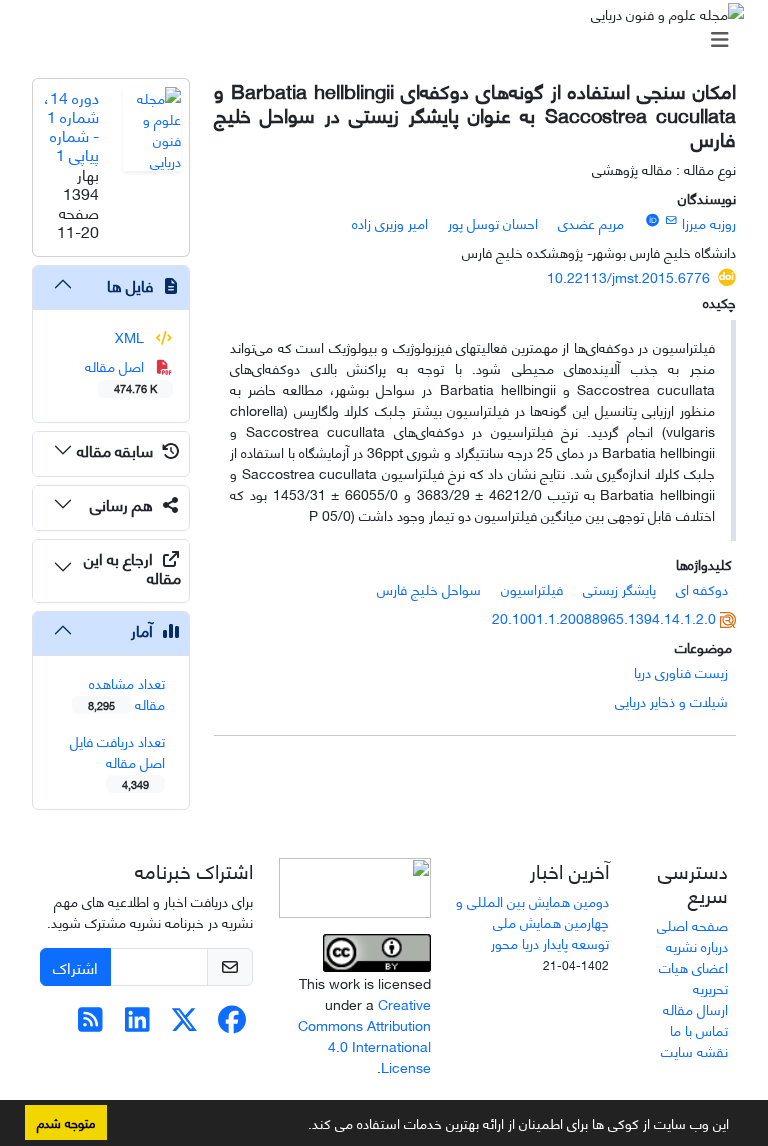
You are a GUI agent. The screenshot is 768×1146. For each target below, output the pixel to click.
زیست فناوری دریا (681, 671)
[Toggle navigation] (390, 39)
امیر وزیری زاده (390, 222)
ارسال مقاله (695, 1008)
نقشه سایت (694, 1050)
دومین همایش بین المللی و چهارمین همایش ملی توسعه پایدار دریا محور (532, 921)
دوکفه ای (702, 588)
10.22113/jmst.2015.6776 (628, 276)
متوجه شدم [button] (66, 1122)
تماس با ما (699, 1029)
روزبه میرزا (709, 222)
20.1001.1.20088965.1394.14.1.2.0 (604, 617)
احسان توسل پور (493, 222)
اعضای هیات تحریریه (693, 977)
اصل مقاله (121, 375)
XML (131, 336)
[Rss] (90, 1023)
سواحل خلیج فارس (429, 588)
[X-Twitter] (184, 1023)
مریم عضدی (591, 222)
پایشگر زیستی (619, 588)
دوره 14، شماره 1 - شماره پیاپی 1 (71, 125)
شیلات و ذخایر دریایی (671, 700)
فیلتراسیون (532, 588)
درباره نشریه (697, 945)
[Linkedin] (137, 1023)
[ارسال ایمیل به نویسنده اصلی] (671, 219)
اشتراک (75, 966)
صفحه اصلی (692, 924)
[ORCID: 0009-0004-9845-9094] (652, 219)
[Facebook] (231, 1023)
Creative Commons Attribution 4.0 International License (364, 1035)
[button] (301, 1127)
